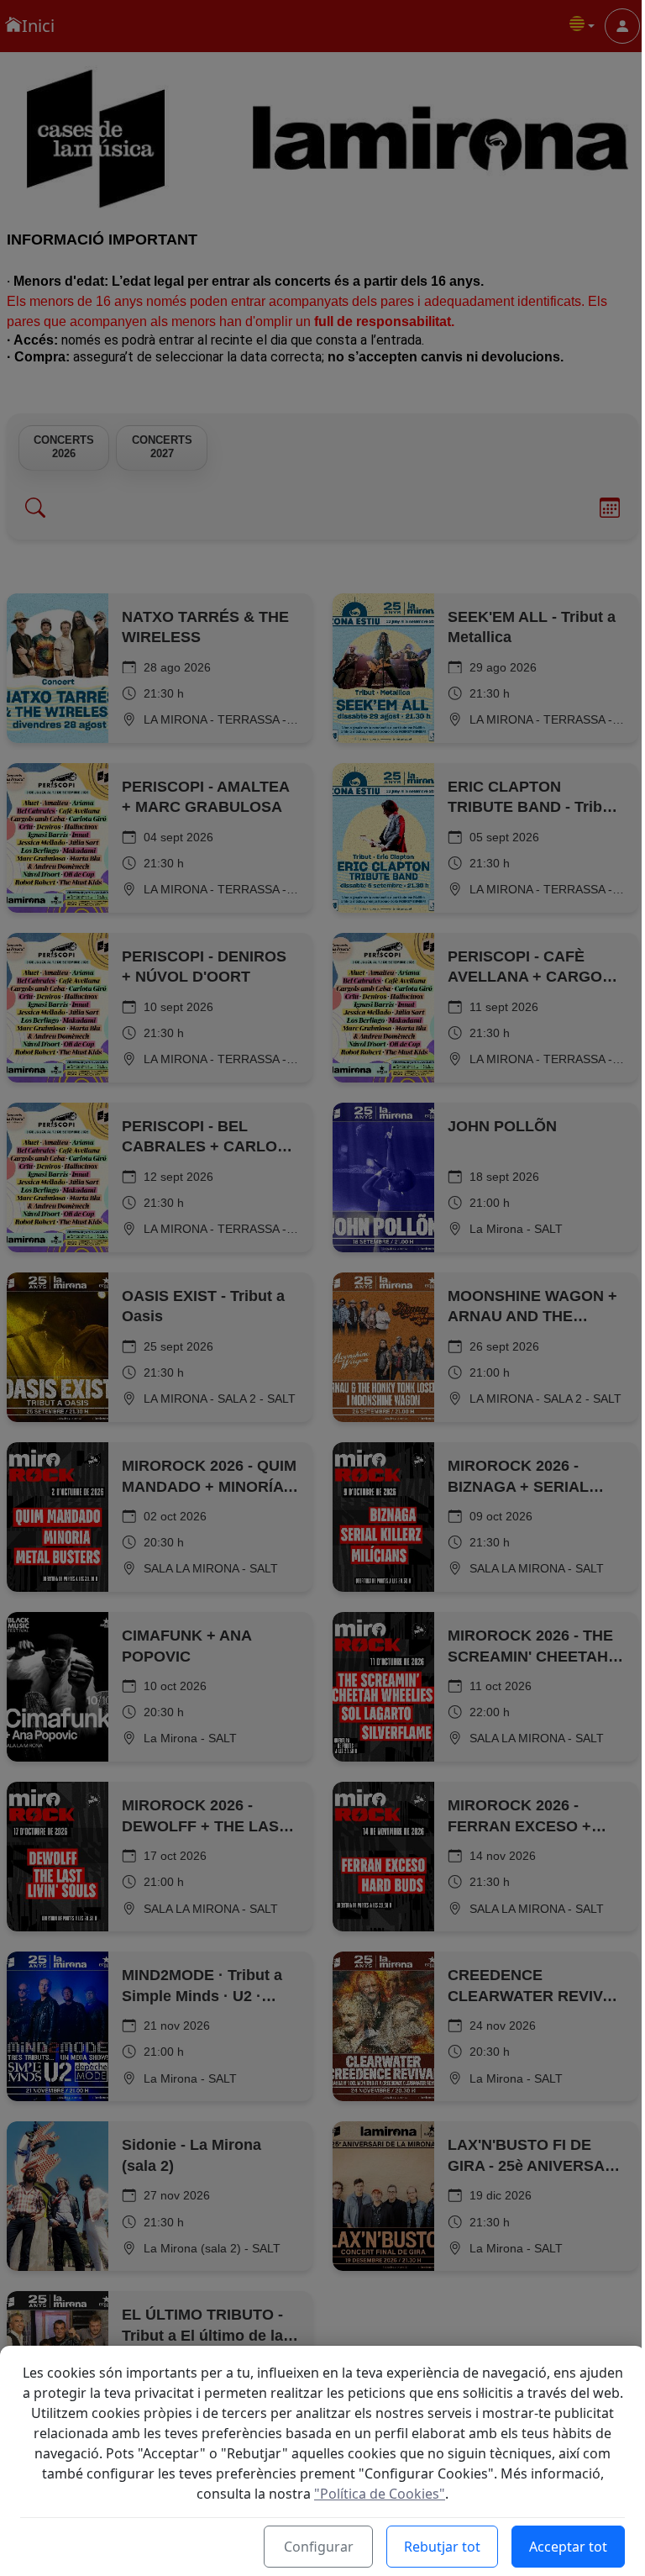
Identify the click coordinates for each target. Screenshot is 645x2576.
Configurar (319, 2547)
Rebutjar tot (442, 2547)
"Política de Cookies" (380, 2494)
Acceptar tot (568, 2547)
